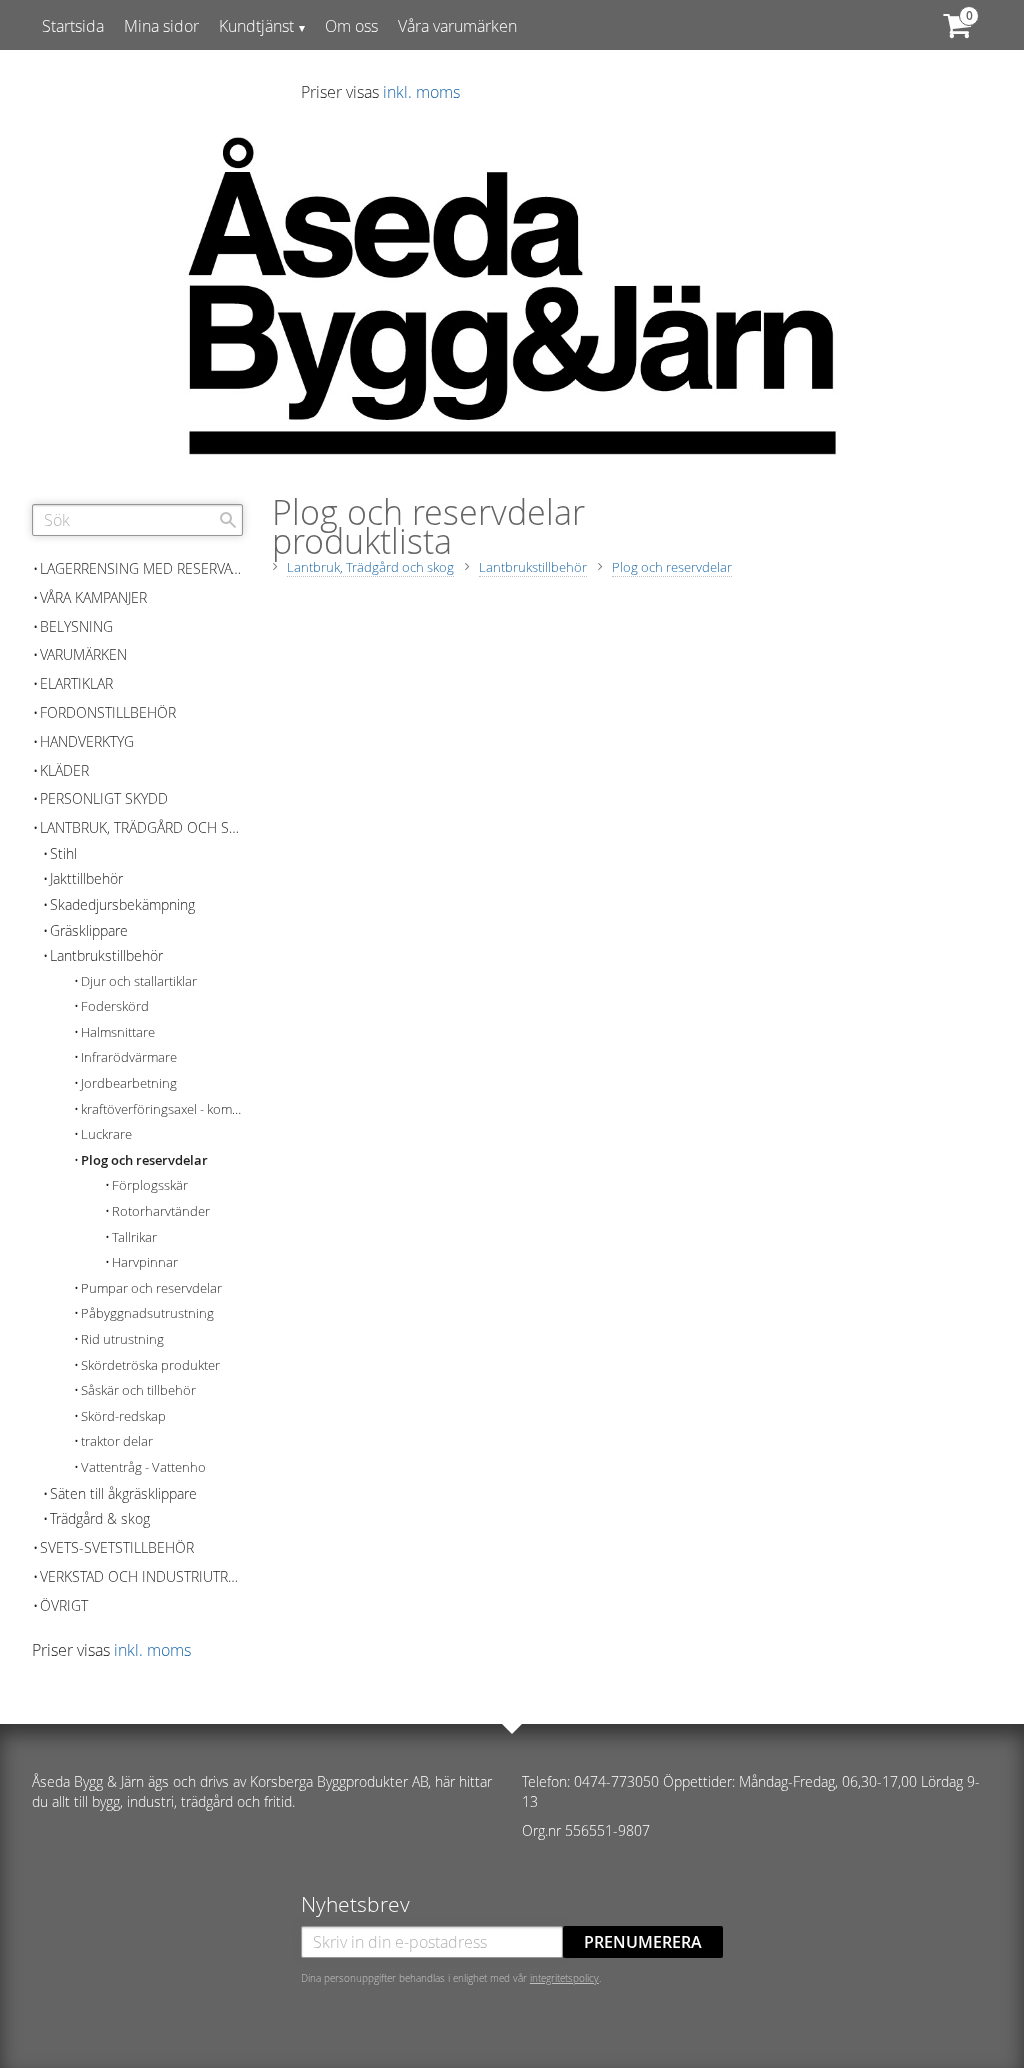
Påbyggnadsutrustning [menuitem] (147, 1313)
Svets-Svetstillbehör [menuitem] (117, 1547)
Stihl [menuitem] (63, 853)
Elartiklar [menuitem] (76, 683)
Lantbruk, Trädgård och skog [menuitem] (141, 827)
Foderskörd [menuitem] (115, 1006)
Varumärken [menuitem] (83, 654)
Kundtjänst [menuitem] (256, 26)
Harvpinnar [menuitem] (145, 1262)
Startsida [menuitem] (73, 26)
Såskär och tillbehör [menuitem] (138, 1390)
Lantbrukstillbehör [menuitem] (106, 955)
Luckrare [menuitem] (106, 1134)
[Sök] (228, 520)
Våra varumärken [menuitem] (457, 26)
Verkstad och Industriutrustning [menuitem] (141, 1576)
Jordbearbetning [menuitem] (129, 1083)
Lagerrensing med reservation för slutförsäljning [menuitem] (141, 568)
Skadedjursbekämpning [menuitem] (122, 904)
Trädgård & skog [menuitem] (100, 1518)
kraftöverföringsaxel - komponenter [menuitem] (162, 1109)
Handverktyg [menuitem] (87, 741)
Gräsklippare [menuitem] (89, 930)
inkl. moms (421, 92)
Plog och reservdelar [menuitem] (144, 1160)
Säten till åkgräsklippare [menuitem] (123, 1493)
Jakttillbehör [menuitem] (86, 878)
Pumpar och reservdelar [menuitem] (151, 1288)
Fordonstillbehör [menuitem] (108, 712)
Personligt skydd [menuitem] (104, 798)
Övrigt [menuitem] (64, 1605)
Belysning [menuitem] (76, 626)
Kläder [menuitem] (64, 770)
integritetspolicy (564, 1978)
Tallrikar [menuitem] (134, 1237)
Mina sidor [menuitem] (161, 26)
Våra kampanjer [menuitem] (93, 597)
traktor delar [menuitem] (117, 1441)
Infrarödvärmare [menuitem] (129, 1057)
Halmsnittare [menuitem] (118, 1032)
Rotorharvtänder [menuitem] (161, 1211)
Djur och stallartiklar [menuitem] (139, 981)
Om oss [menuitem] (351, 26)
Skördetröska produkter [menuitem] (150, 1365)
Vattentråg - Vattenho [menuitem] (143, 1467)
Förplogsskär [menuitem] (150, 1185)
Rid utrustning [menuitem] (122, 1339)
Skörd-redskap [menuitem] (123, 1416)
